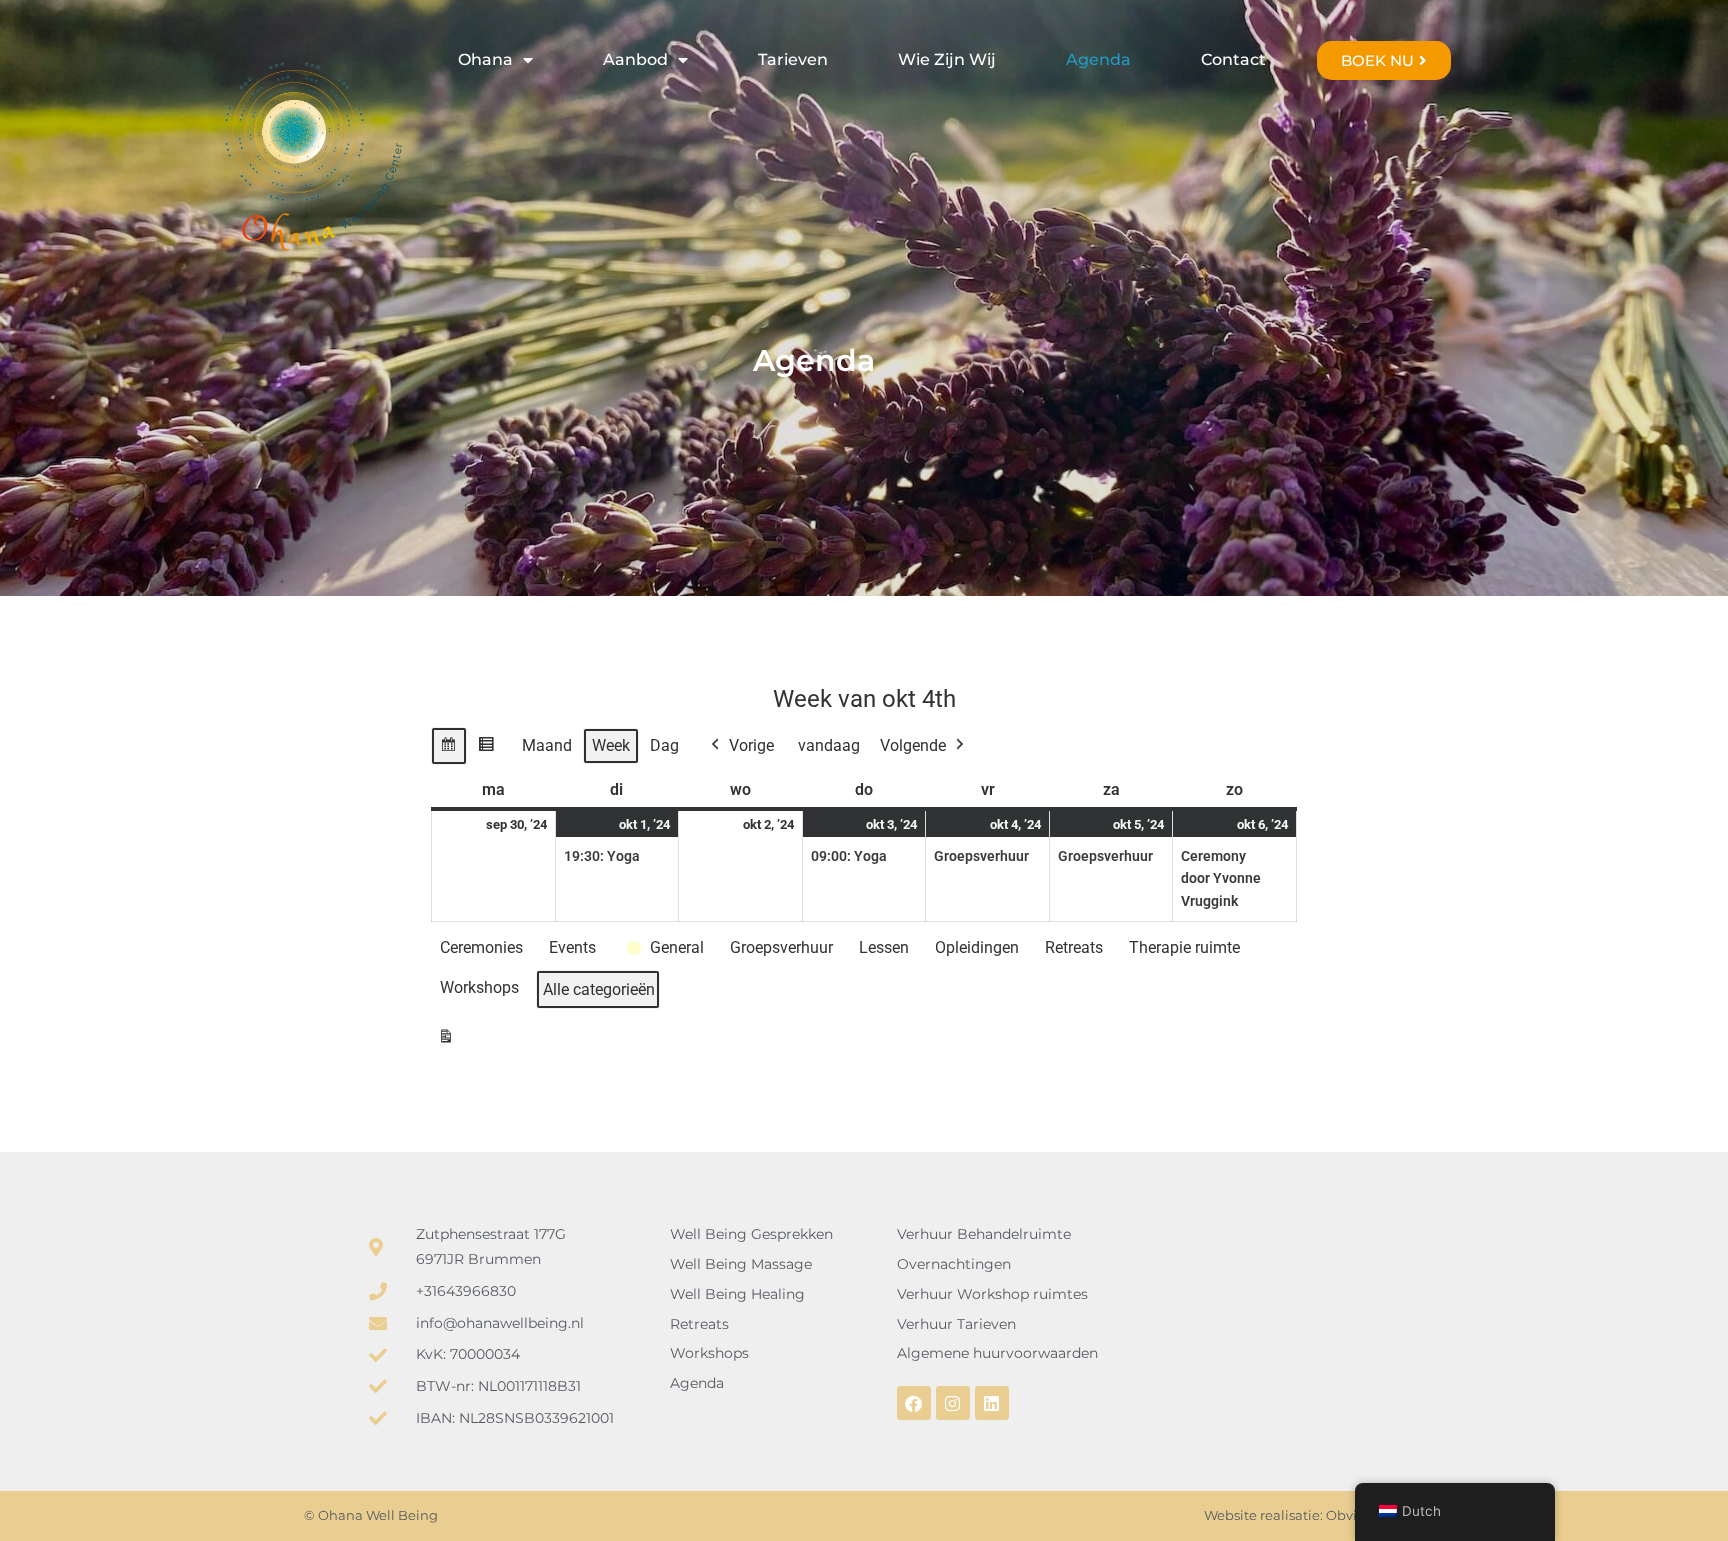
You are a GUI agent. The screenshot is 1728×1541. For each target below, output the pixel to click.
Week (611, 745)
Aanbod (635, 59)
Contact (1233, 59)
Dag (664, 745)
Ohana (485, 59)
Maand (547, 745)
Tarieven (793, 59)
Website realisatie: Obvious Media (1314, 1515)
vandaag (829, 745)
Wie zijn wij (947, 59)
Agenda (1098, 59)
